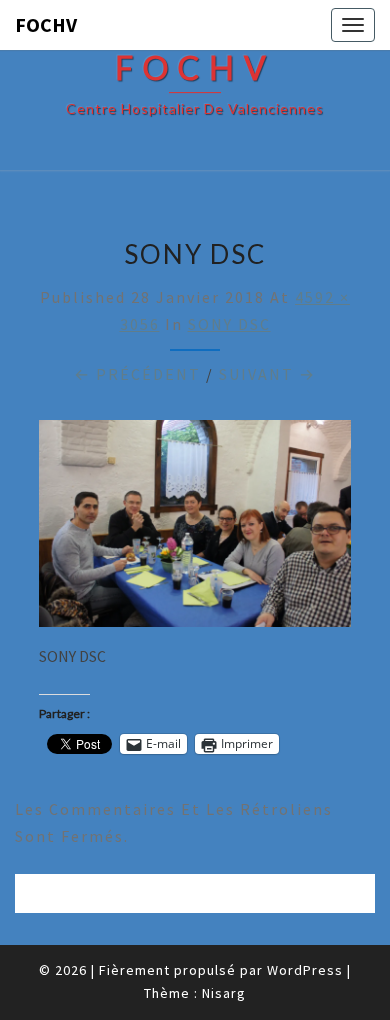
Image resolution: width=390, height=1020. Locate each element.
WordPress (305, 970)
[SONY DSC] (195, 529)
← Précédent (137, 374)
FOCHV (46, 24)
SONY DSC (229, 324)
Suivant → (267, 374)
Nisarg (224, 993)
